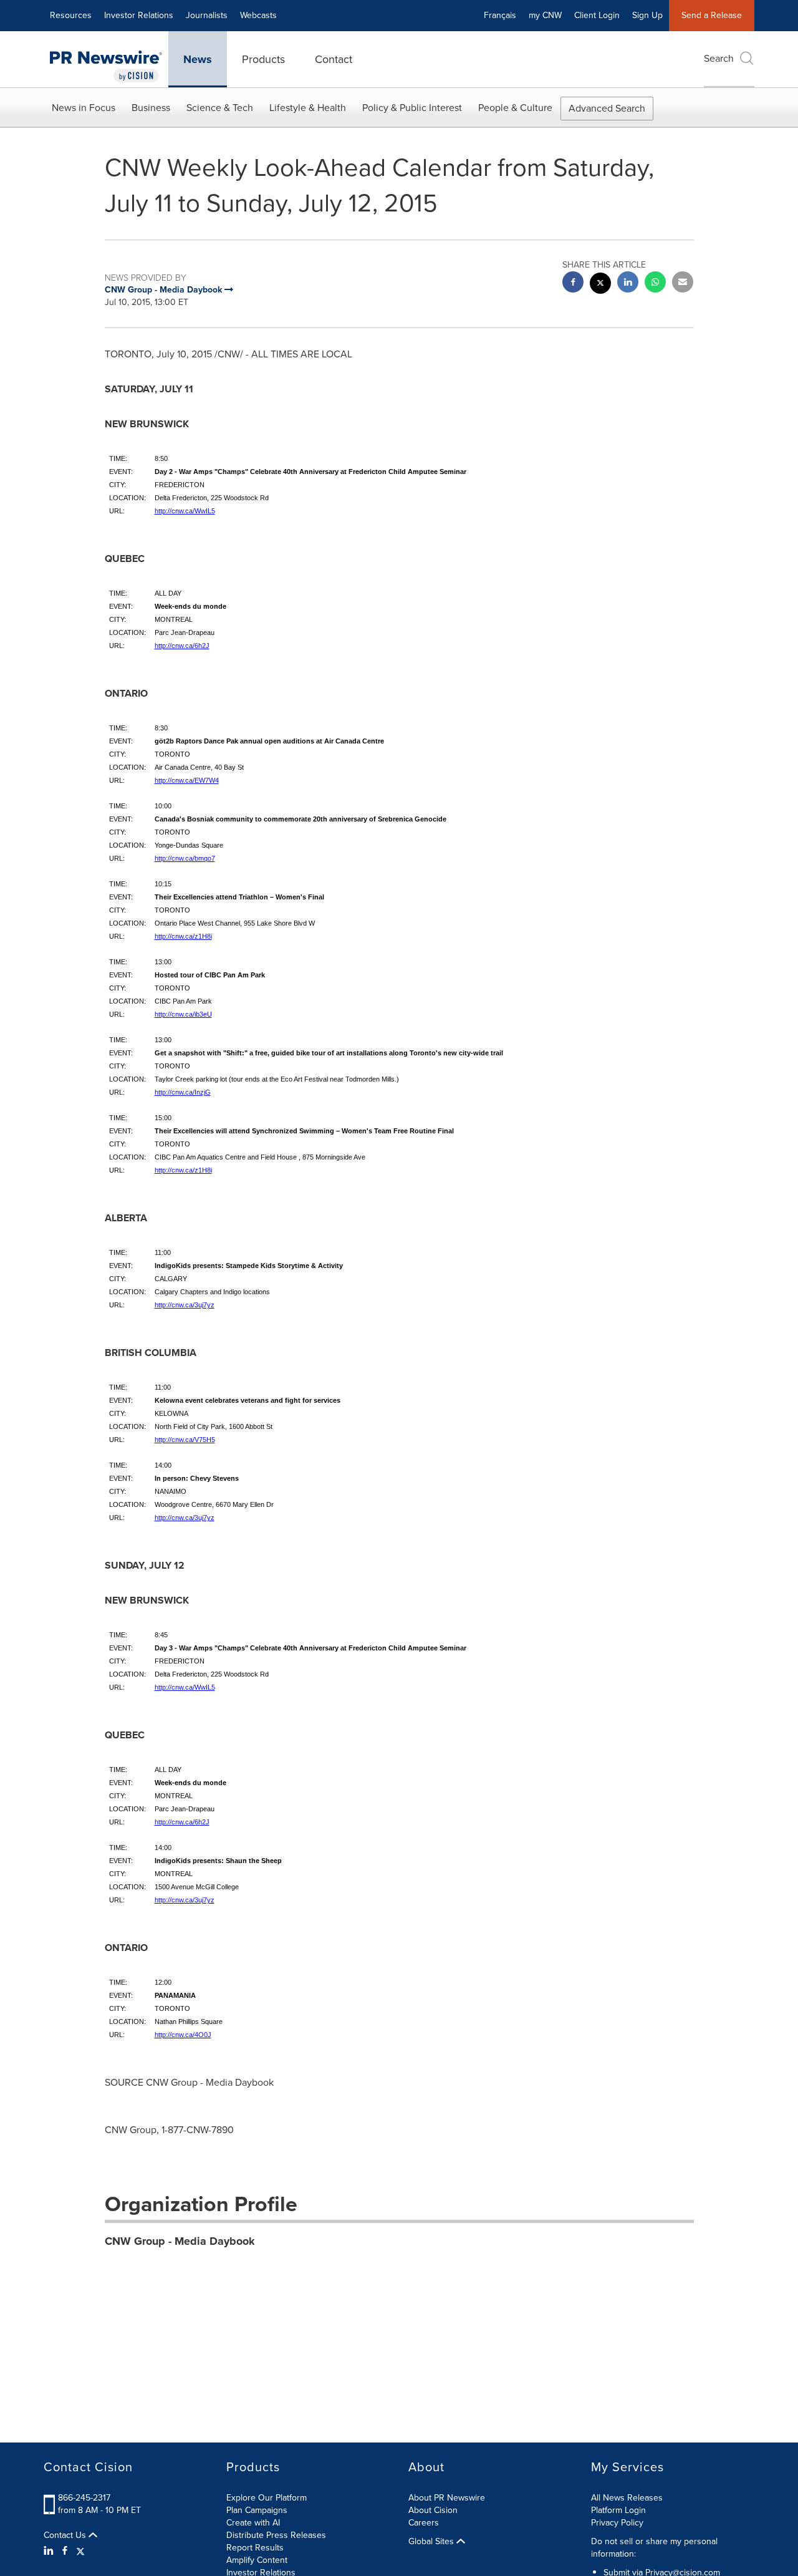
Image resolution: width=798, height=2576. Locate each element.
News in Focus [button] (84, 108)
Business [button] (151, 108)
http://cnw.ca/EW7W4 (187, 780)
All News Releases (627, 2498)
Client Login (597, 15)
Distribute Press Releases (276, 2535)
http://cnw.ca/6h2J (182, 646)
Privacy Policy (617, 2523)
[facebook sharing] (573, 283)
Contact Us (66, 2535)
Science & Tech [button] (220, 108)
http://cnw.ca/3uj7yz (185, 1305)
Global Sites (432, 2542)
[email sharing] (683, 283)
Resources (71, 15)
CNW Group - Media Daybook (180, 2241)
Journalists (207, 15)
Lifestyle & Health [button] (308, 108)
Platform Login (618, 2510)
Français (500, 15)
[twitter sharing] (600, 285)
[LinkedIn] (50, 2551)
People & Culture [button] (515, 108)
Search (719, 58)
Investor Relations (139, 15)
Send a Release (712, 15)
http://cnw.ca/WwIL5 (185, 511)
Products (263, 59)
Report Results (255, 2548)
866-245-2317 (84, 2498)
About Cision (433, 2510)
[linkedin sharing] (628, 283)
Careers (424, 2523)
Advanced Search (607, 108)
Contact (334, 59)
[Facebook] (65, 2551)
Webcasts (258, 15)
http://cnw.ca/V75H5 (185, 1440)
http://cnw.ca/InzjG (183, 1092)
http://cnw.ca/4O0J (183, 2035)
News (198, 59)
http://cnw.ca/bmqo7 (185, 858)
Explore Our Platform (267, 2498)
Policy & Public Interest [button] (412, 108)
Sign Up (647, 15)
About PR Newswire (447, 2498)
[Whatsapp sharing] (655, 283)
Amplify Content (257, 2560)
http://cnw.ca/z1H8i (183, 936)
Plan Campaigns (257, 2510)
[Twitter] (80, 2551)
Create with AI (253, 2523)
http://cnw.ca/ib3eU (183, 1014)
